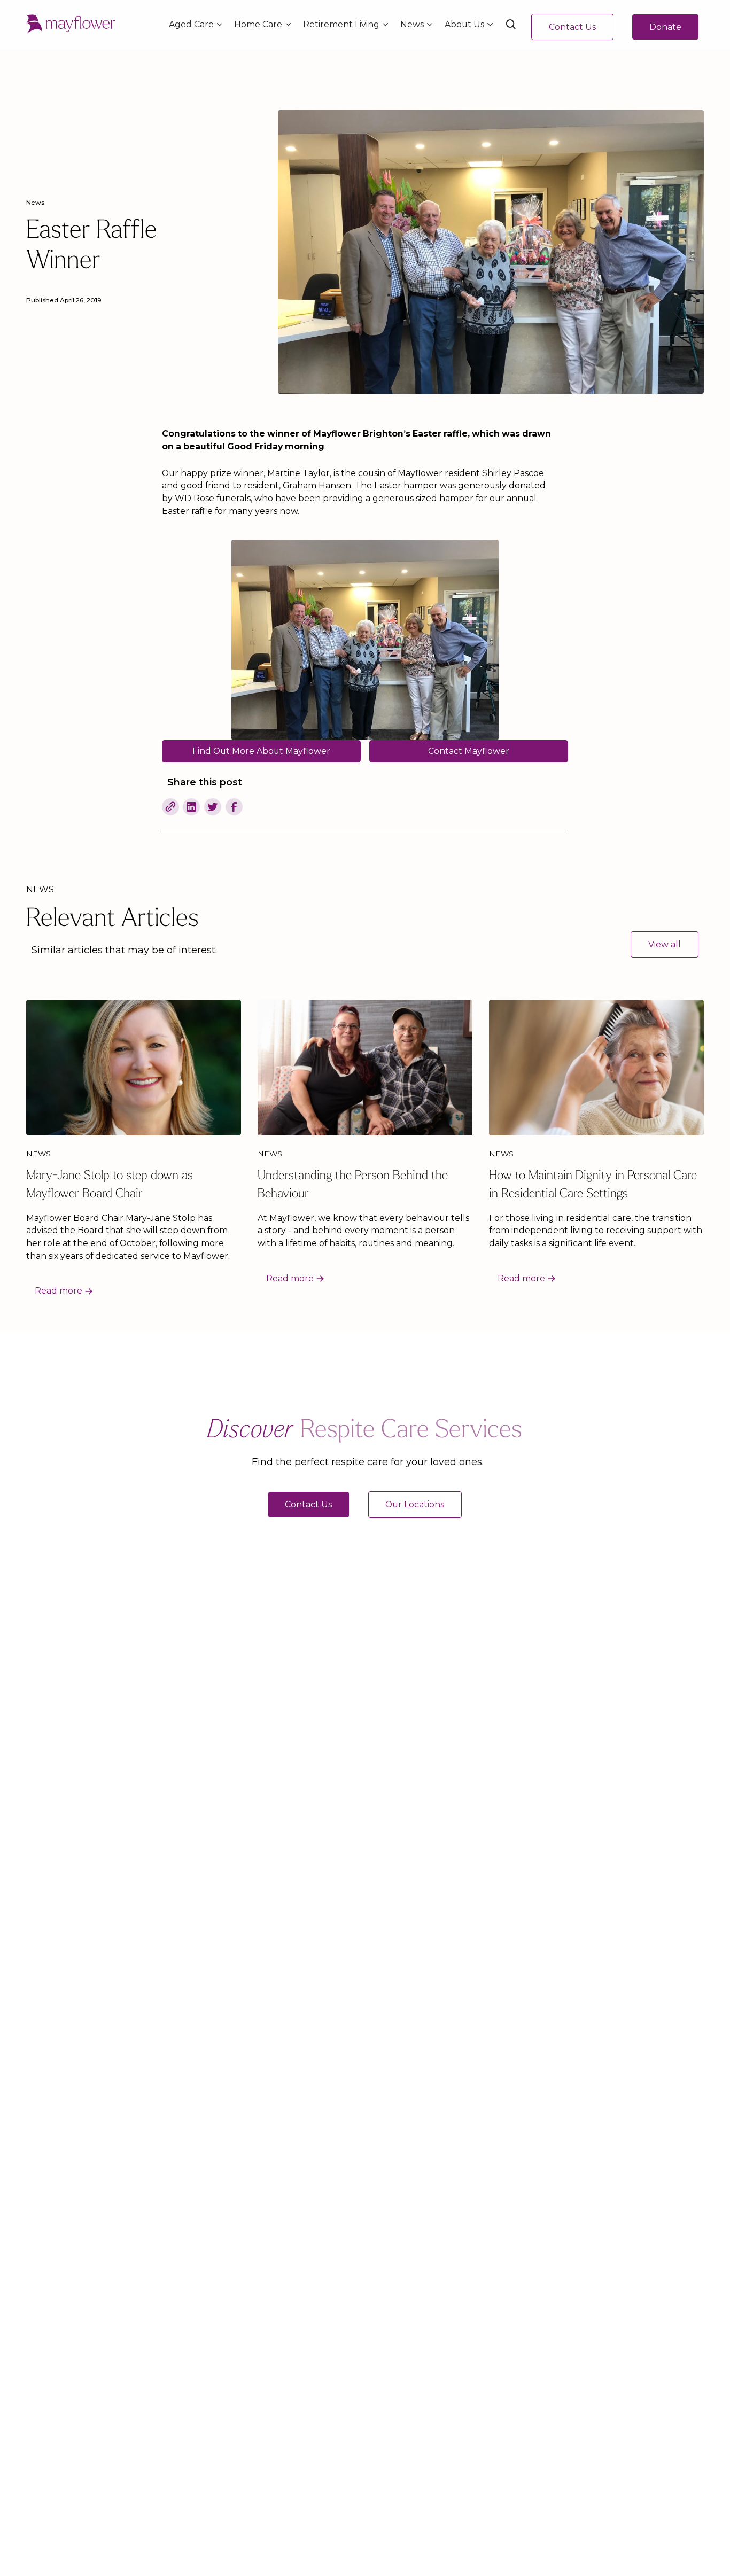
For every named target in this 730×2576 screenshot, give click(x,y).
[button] (193, 25)
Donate (665, 27)
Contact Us (572, 27)
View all (665, 944)
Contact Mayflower (469, 751)
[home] (71, 25)
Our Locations (415, 1504)
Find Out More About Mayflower (261, 751)
